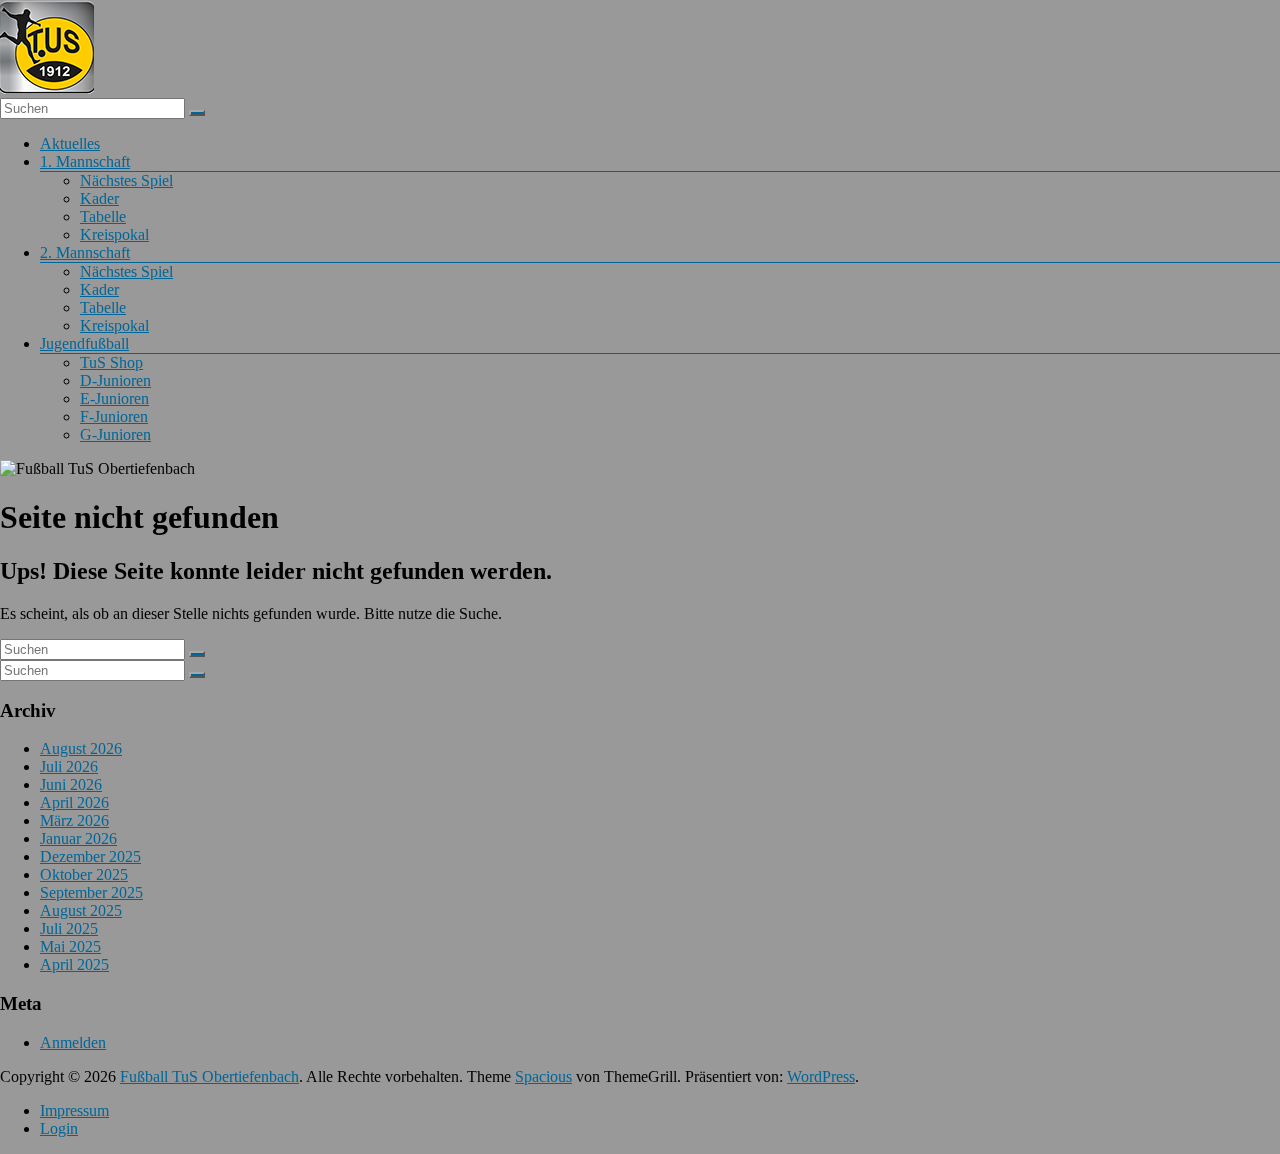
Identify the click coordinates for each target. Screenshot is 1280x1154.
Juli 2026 (69, 766)
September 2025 (91, 892)
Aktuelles (70, 143)
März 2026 (74, 820)
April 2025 (74, 964)
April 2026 (74, 802)
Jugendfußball (84, 343)
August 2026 (81, 748)
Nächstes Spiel (126, 180)
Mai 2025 (70, 946)
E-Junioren (114, 398)
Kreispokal (114, 234)
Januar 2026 (78, 838)
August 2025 (81, 910)
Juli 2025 (69, 928)
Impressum (74, 1110)
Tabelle (103, 216)
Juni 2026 (71, 784)
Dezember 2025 (90, 856)
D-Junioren (115, 380)
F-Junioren (114, 416)
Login (59, 1128)
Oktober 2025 (84, 874)
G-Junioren (115, 434)
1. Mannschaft (85, 161)
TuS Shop (111, 362)
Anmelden (73, 1042)
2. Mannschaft (85, 252)
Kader (99, 198)
